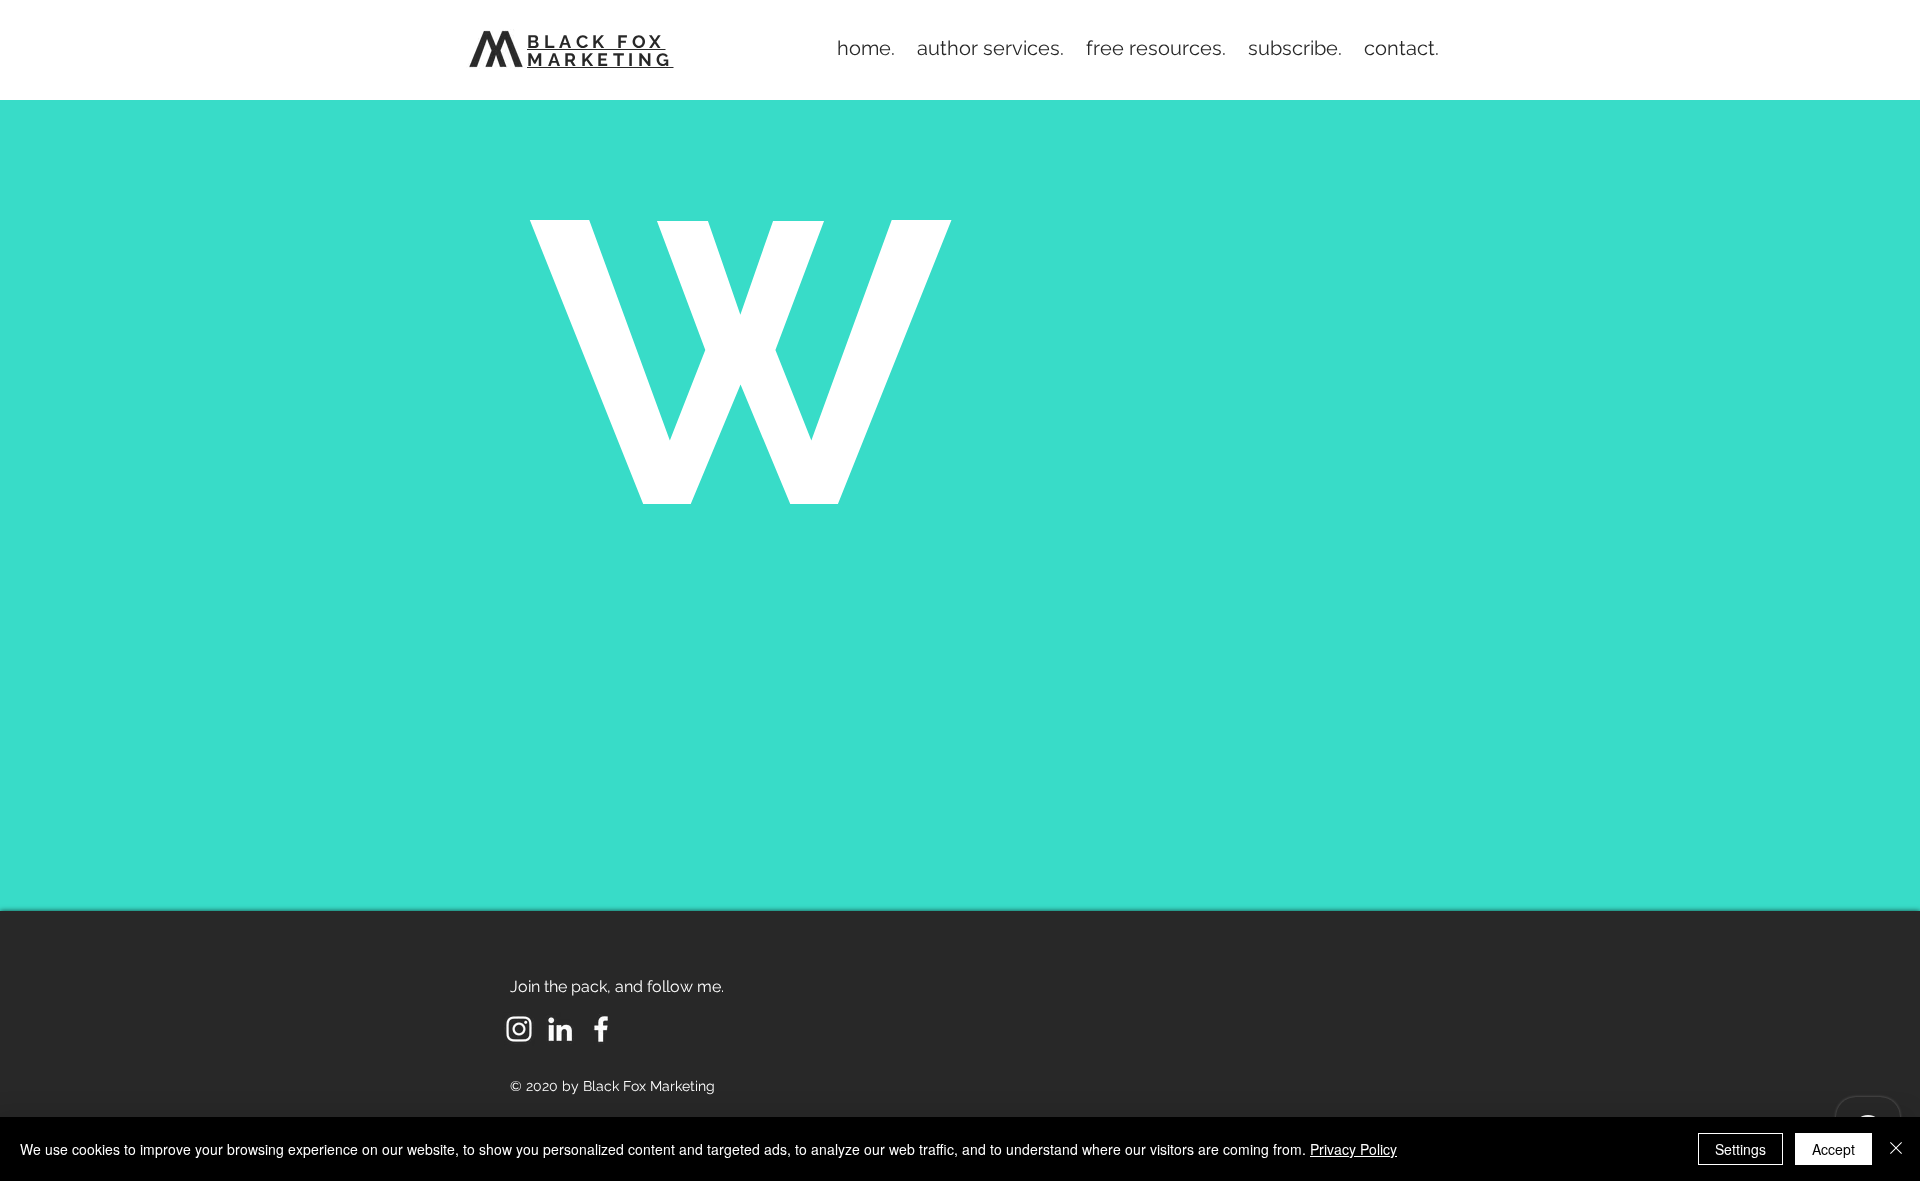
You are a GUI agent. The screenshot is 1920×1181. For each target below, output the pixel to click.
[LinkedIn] (560, 1029)
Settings (1740, 1149)
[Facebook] (601, 1029)
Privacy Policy (1353, 1149)
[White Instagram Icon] (519, 1029)
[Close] (1896, 1149)
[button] (990, 48)
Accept (1833, 1149)
